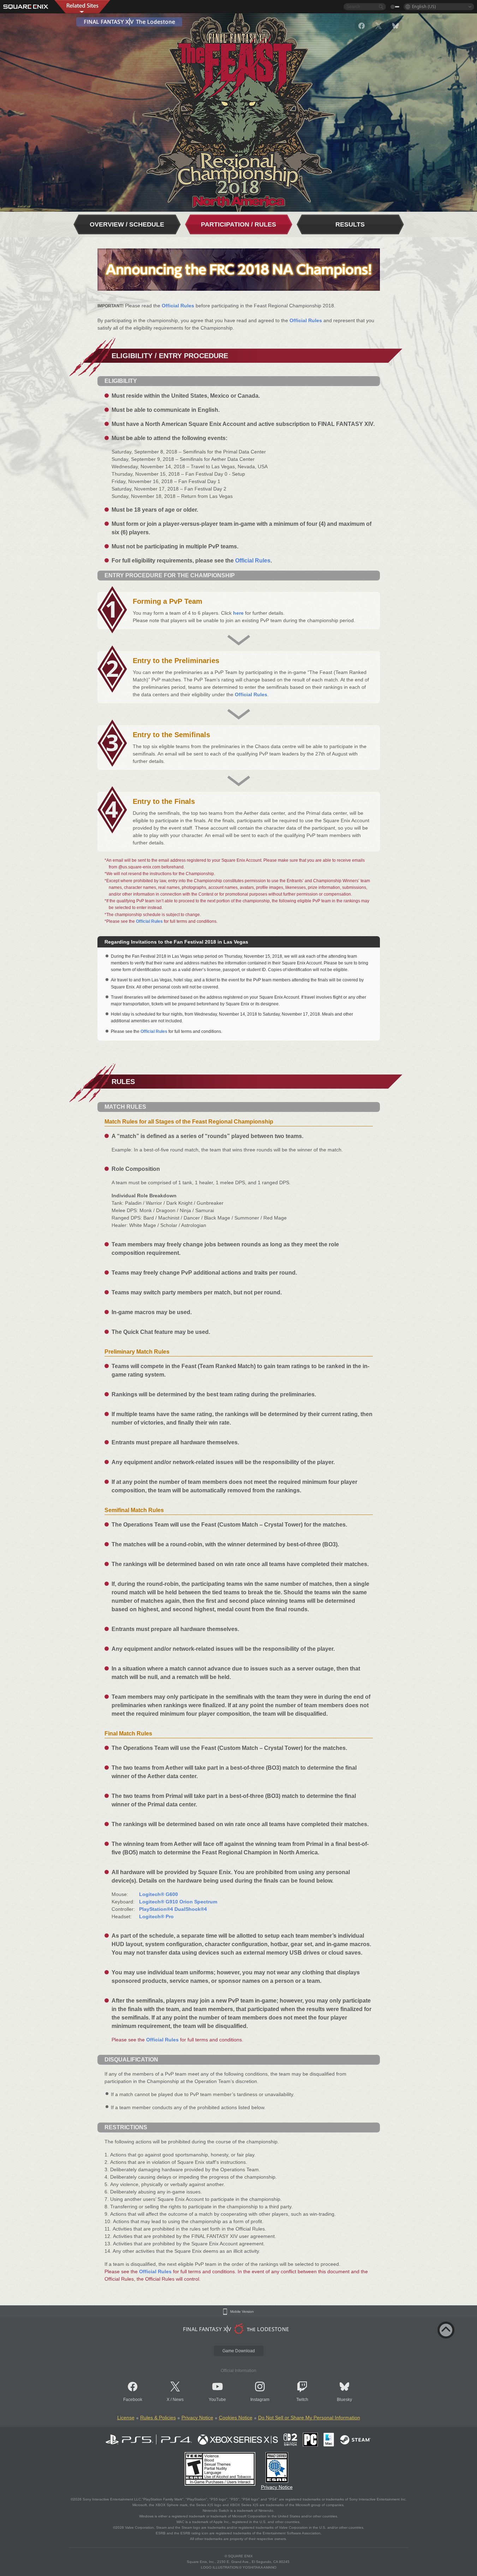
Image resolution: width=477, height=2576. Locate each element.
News (178, 2400)
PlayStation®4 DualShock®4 (173, 1909)
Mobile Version (242, 2312)
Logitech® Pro (156, 1916)
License (126, 2418)
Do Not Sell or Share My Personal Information (309, 2418)
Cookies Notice (236, 2418)
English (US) (424, 7)
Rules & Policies (158, 2418)
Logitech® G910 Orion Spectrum (178, 1902)
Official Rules (178, 306)
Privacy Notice (197, 2418)
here (238, 613)
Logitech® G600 (159, 1894)
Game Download (239, 2351)
